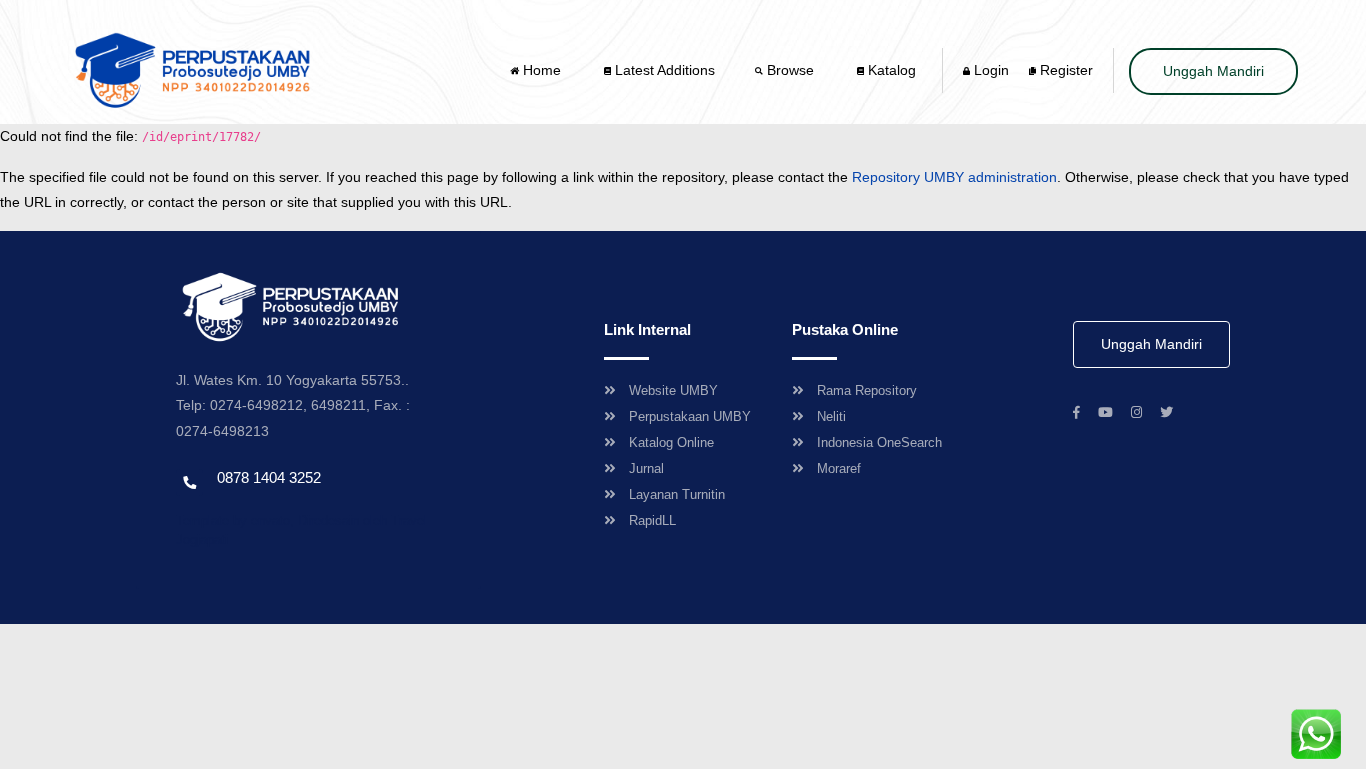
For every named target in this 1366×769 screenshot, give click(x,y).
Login (989, 70)
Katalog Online (671, 442)
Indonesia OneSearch (879, 442)
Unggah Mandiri (1213, 71)
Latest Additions (663, 70)
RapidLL (652, 520)
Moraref (839, 468)
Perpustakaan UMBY (690, 416)
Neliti (831, 416)
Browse (790, 70)
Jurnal (646, 468)
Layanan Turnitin (677, 494)
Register (1064, 70)
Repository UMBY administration (954, 177)
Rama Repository (867, 390)
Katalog (890, 70)
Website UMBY (673, 390)
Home (542, 70)
